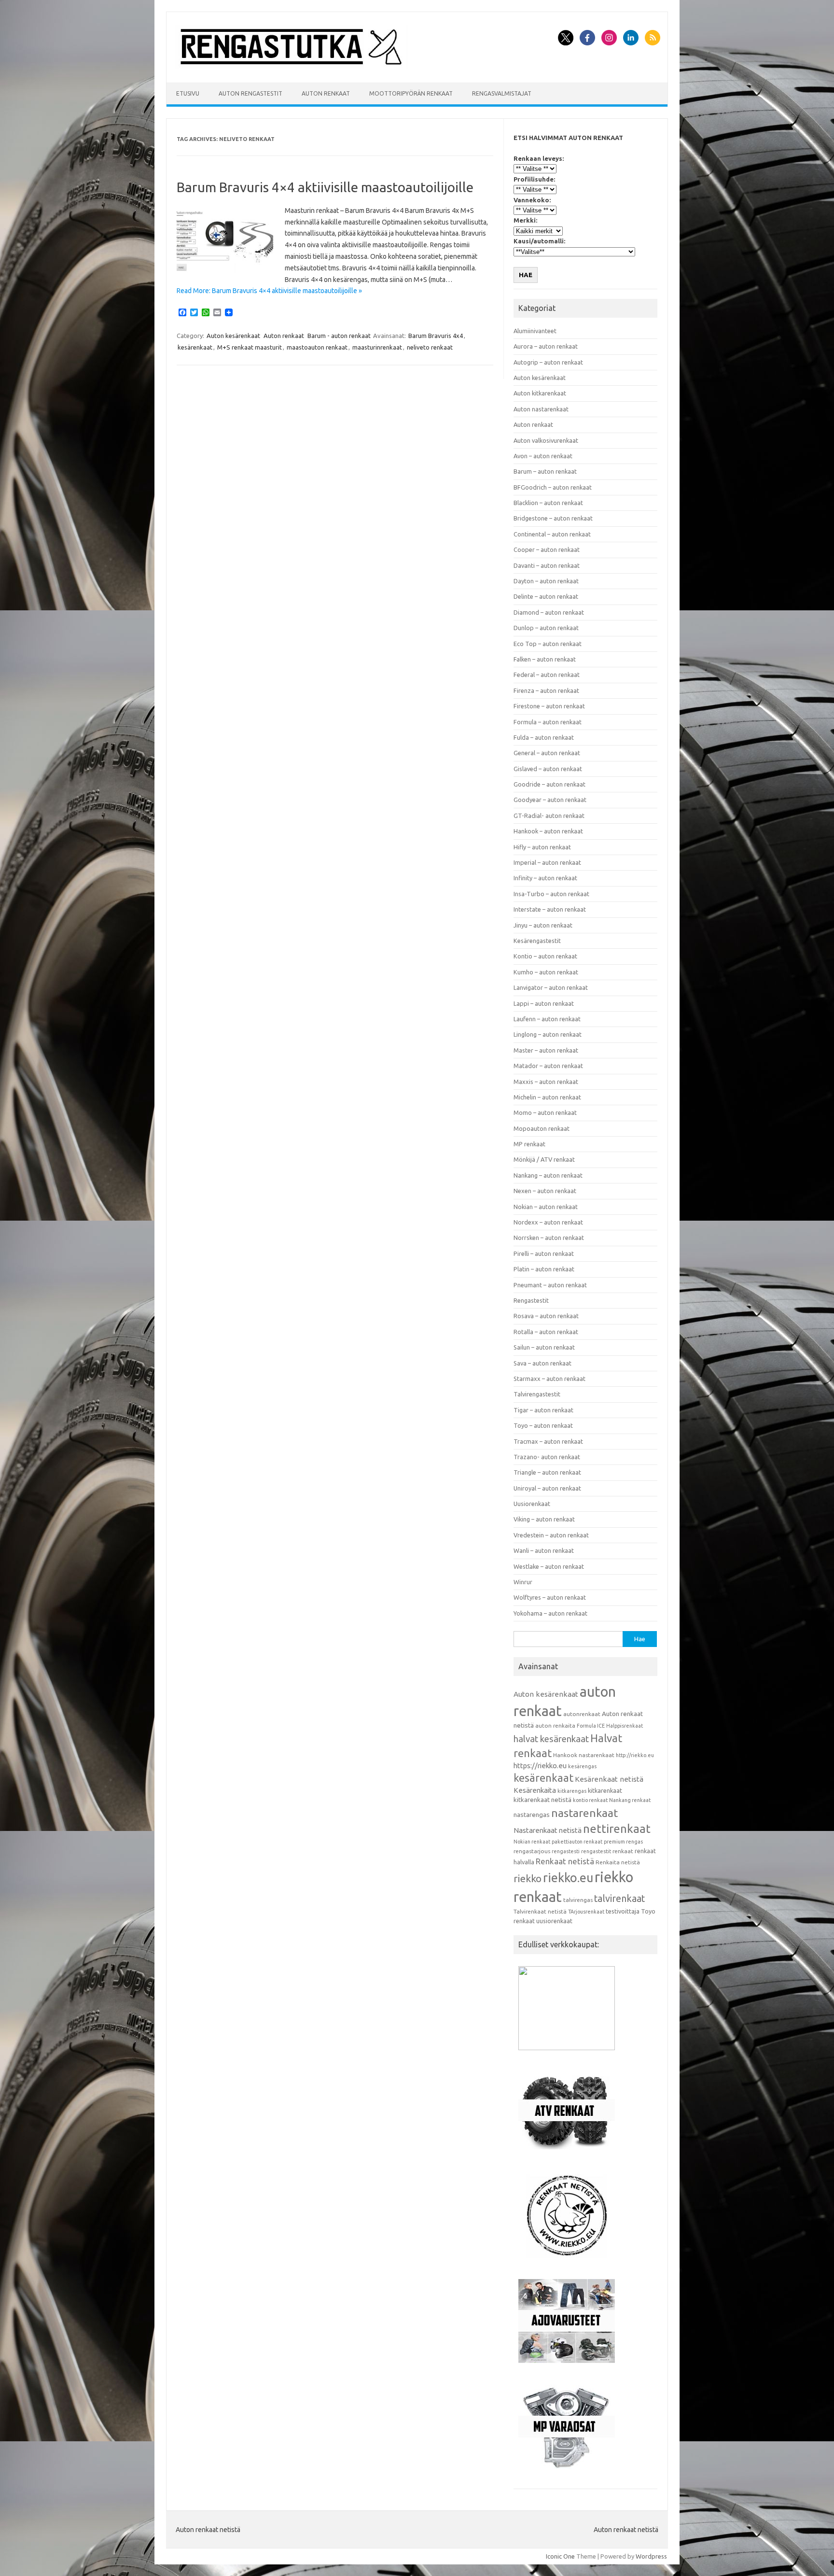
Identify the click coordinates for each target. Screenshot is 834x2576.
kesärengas (582, 1766)
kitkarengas (572, 1791)
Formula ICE (591, 1726)
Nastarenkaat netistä (548, 1830)
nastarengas (532, 1815)
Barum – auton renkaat (545, 471)
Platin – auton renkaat (544, 1269)
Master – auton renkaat (546, 1050)
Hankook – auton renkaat (548, 831)
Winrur (523, 1582)
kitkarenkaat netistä (542, 1800)
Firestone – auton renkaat (549, 706)
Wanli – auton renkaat (544, 1550)
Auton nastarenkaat (541, 409)
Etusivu (188, 93)
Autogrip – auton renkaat (548, 362)
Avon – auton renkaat (543, 456)
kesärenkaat (195, 347)
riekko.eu (568, 1878)
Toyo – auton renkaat (543, 1425)
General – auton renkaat (547, 753)
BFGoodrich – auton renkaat (553, 487)
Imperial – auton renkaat (547, 862)
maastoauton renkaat (317, 347)
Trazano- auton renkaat (547, 1457)
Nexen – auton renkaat (545, 1191)
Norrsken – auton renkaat (549, 1238)
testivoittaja (623, 1911)
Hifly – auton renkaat (542, 847)
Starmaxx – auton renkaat (549, 1379)
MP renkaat (529, 1144)
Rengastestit (531, 1300)
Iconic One (560, 2556)
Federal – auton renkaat (547, 675)
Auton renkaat (326, 93)
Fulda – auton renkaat (544, 737)
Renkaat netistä (565, 1861)
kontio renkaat (590, 1800)
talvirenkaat (619, 1899)
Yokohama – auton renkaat (550, 1613)
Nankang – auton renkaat (548, 1175)
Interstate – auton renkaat (550, 909)
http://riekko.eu (635, 1755)
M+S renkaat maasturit (250, 347)
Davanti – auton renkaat (547, 565)
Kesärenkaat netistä (609, 1779)
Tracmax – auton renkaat (548, 1441)
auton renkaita (555, 1725)
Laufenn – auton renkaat (547, 1019)
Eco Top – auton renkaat (548, 644)
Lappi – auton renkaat (544, 1003)
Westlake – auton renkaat (549, 1566)
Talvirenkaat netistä (540, 1911)
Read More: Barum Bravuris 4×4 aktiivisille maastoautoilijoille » (269, 291)
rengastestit (596, 1851)
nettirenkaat (617, 1829)
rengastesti (566, 1851)
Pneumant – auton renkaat (550, 1285)
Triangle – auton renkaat (547, 1472)
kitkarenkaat (605, 1790)
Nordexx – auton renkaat (548, 1222)
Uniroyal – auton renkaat (547, 1488)
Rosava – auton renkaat (546, 1316)
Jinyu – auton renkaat (543, 925)
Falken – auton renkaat (545, 659)
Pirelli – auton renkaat (544, 1253)
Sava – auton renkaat (542, 1363)
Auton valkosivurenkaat (546, 440)
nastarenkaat (584, 1813)
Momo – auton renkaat (545, 1112)
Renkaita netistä (618, 1862)
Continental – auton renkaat (552, 534)
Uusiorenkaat (532, 1504)
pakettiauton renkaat (577, 1842)
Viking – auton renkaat (544, 1519)
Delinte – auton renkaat (546, 596)
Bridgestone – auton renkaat (553, 518)
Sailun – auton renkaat (544, 1347)
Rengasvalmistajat (502, 93)
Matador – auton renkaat (548, 1066)
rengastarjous (532, 1851)
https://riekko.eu (540, 1766)
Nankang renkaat (630, 1800)
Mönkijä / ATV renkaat (544, 1159)
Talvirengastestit (537, 1394)
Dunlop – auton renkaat (546, 628)
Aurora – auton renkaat (546, 346)
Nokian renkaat (532, 1842)
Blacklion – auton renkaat (548, 503)
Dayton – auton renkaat (546, 581)
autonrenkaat (582, 1714)
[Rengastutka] (292, 66)
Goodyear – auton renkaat (550, 800)
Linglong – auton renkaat (548, 1034)
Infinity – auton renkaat (545, 878)
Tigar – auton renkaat (543, 1410)
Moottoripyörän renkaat (411, 93)
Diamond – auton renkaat (549, 612)
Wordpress (651, 2556)
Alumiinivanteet (535, 331)
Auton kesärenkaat (233, 336)
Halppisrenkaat (625, 1726)
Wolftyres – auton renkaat (550, 1597)
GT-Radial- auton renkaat (549, 816)
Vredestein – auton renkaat (551, 1535)
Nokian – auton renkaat (546, 1207)
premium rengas (623, 1842)
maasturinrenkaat (377, 347)
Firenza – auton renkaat (546, 690)
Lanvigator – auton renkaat (551, 987)
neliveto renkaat (430, 347)
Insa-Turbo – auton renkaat (551, 894)
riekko (528, 1878)
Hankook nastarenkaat (584, 1755)
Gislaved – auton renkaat (548, 769)
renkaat (623, 1851)
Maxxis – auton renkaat (546, 1082)
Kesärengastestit (537, 941)
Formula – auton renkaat (548, 722)
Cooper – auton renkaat (547, 549)
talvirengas (578, 1900)
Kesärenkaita (535, 1790)
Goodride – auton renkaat (549, 784)
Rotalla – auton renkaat (546, 1332)
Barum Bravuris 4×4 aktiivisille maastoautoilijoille (325, 187)
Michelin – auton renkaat (547, 1097)
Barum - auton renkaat (339, 336)
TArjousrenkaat (586, 1912)
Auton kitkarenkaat (540, 393)
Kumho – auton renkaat (546, 972)
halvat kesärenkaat (551, 1739)
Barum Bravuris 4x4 (436, 336)
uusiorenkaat (554, 1921)
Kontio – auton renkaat (545, 956)
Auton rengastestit (250, 93)
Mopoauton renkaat (542, 1128)
